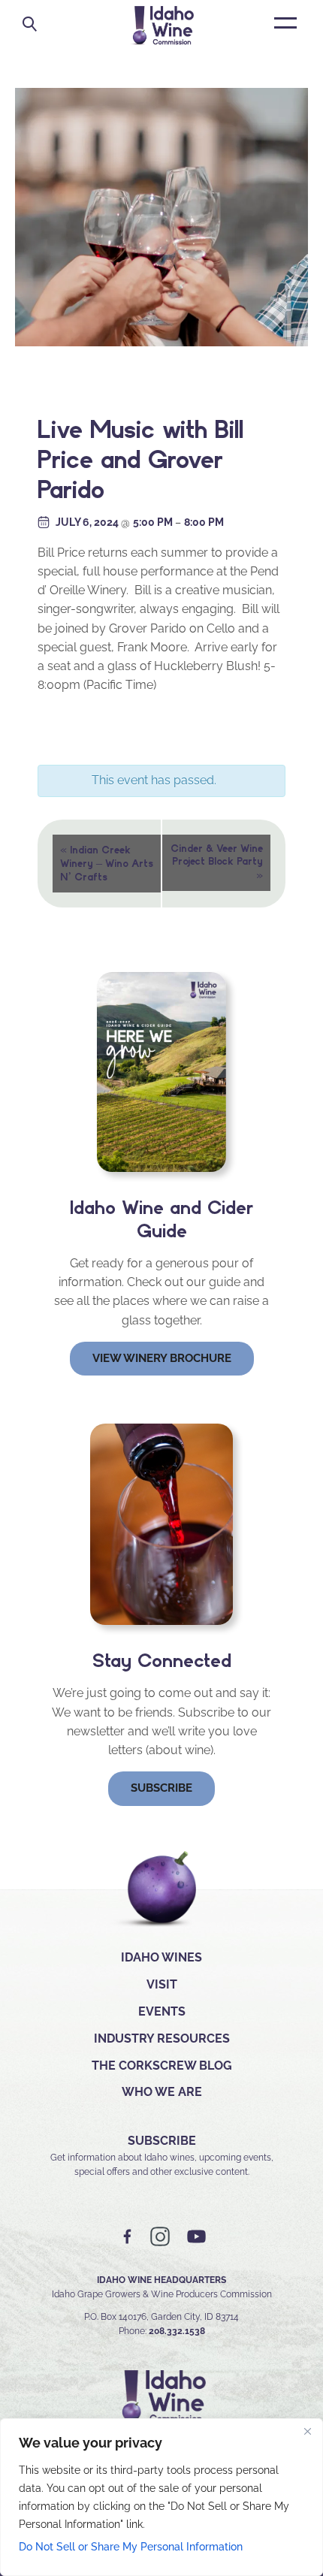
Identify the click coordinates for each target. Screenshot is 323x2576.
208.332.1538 (177, 2331)
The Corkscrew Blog (162, 2066)
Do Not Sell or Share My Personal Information (131, 2547)
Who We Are (162, 2092)
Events (162, 2011)
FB (128, 2237)
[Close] (307, 2431)
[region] (161, 2497)
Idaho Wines (161, 1957)
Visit (162, 1984)
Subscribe (161, 1788)
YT (196, 2237)
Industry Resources (162, 2038)
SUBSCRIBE (162, 2141)
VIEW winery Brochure (162, 1358)
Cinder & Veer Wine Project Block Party (217, 862)
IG (160, 2237)
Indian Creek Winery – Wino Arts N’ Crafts (107, 862)
